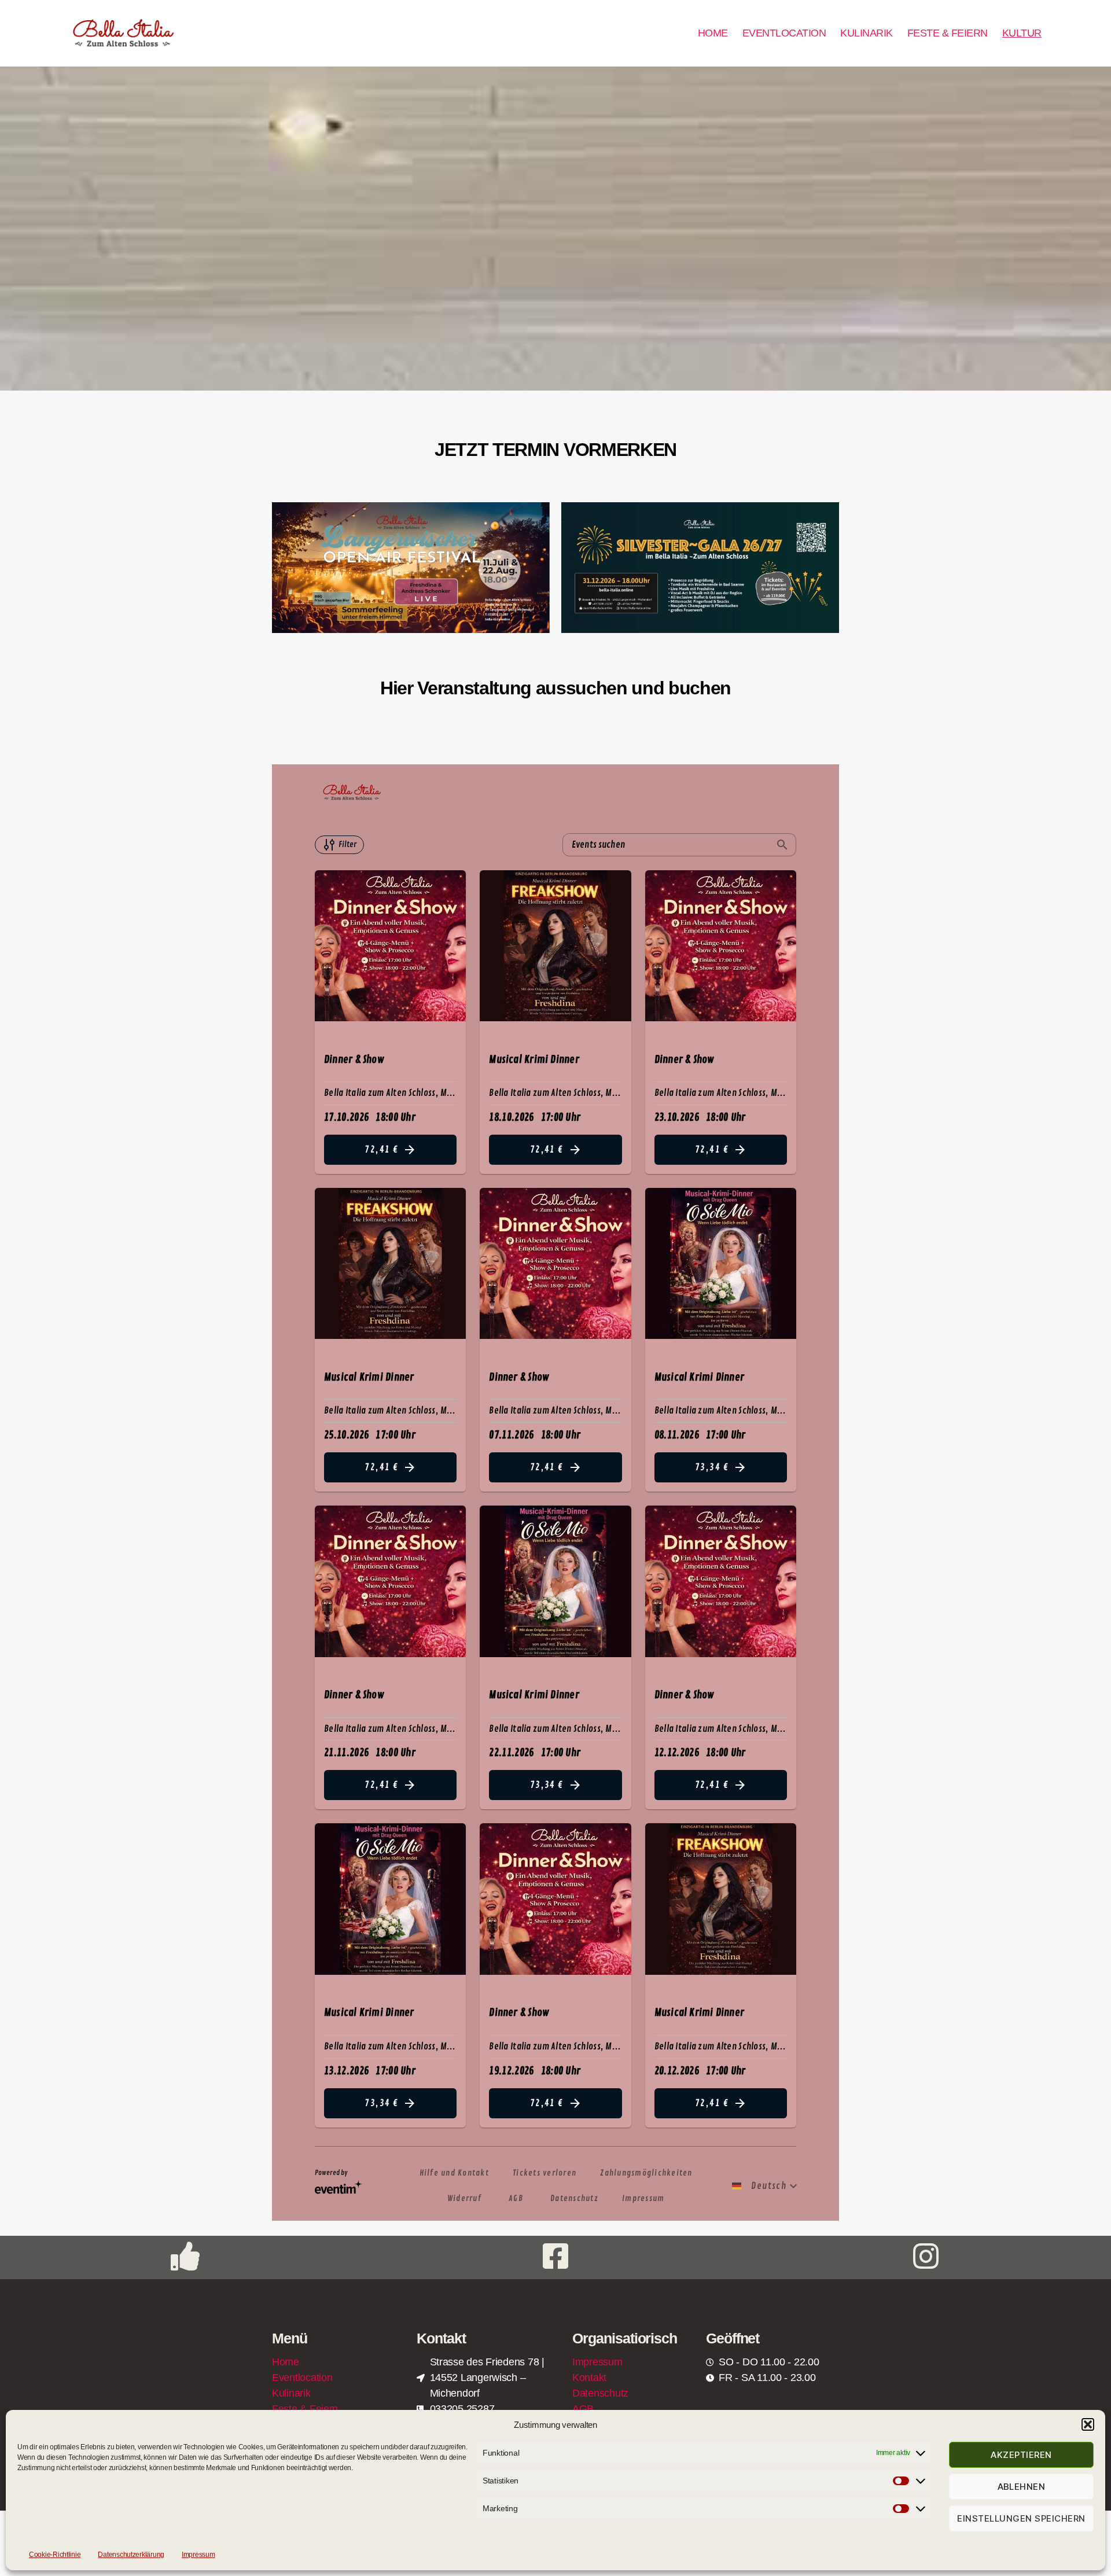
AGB (583, 2409)
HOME (713, 33)
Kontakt (589, 2378)
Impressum (198, 2555)
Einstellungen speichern (1021, 2518)
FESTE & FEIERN (948, 33)
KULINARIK (867, 33)
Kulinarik (291, 2393)
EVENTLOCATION (784, 33)
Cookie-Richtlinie (55, 2555)
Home (286, 2362)
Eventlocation (302, 2378)
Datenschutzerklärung (131, 2555)
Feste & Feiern (305, 2409)
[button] (1088, 2424)
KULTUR (1022, 33)
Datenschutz (600, 2393)
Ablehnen (1022, 2487)
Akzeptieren (1021, 2455)
